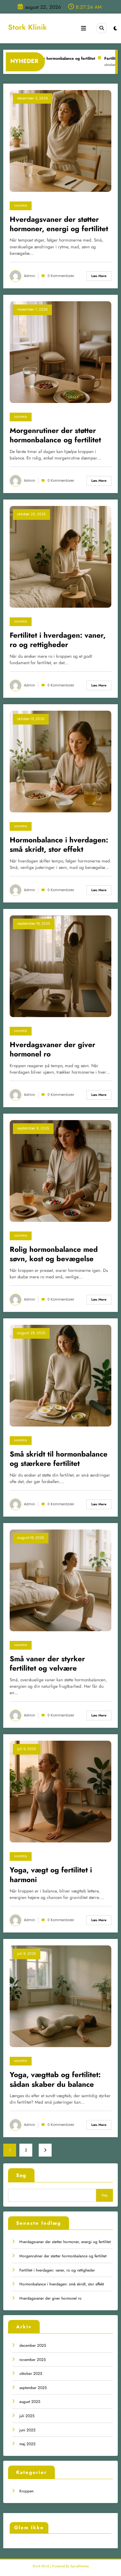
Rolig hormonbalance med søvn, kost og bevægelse (54, 1254)
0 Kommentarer (61, 276)
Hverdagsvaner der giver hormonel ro (50, 2298)
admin (30, 276)
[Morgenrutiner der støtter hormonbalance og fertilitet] (60, 352)
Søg (21, 2175)
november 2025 (33, 2360)
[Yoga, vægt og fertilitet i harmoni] (60, 1791)
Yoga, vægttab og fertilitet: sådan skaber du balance (55, 2080)
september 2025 (33, 2388)
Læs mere (99, 276)
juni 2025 (27, 2430)
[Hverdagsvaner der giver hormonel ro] (60, 966)
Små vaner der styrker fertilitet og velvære (47, 1664)
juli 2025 (27, 2416)
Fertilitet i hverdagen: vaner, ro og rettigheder (57, 2270)
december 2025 (33, 2345)
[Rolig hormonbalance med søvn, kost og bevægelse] (60, 1170)
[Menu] (84, 28)
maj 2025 (27, 2444)
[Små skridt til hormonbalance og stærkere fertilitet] (60, 1375)
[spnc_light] (115, 28)
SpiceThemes (80, 2566)
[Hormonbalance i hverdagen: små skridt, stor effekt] (60, 761)
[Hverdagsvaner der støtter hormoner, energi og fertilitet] (60, 140)
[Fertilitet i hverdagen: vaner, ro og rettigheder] (60, 556)
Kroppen (26, 2491)
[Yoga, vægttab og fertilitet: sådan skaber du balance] (60, 1996)
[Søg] (102, 28)
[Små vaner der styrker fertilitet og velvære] (60, 1580)
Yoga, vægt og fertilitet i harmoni (51, 1875)
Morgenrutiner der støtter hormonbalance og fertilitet (63, 2256)
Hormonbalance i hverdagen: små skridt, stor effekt (62, 2284)
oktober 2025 (31, 2374)
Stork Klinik (27, 27)
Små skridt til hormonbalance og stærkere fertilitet (59, 1459)
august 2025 (30, 2402)
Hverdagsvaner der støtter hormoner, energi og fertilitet (65, 2242)
